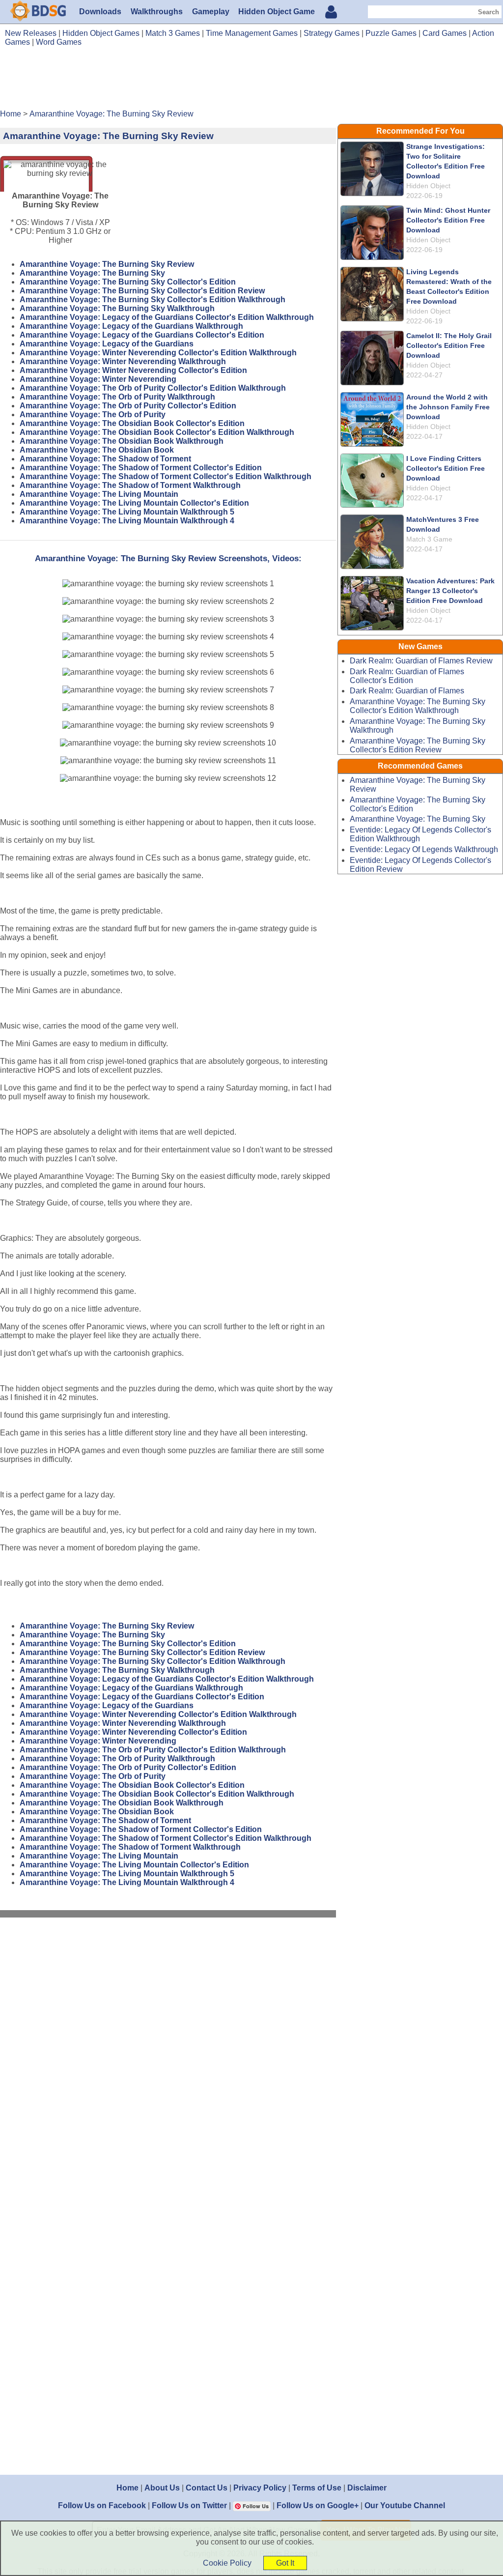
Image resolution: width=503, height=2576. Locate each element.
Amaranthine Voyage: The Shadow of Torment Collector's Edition (141, 468)
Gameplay (211, 12)
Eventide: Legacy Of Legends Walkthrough (424, 849)
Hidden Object (428, 186)
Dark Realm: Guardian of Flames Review (421, 661)
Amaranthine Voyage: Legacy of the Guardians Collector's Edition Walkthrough (167, 317)
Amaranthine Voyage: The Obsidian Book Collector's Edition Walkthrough (157, 432)
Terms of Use (317, 2488)
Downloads (100, 12)
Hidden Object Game (277, 12)
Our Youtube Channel (405, 2505)
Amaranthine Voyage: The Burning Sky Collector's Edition (128, 282)
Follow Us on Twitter (189, 2505)
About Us (162, 2488)
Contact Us (207, 2488)
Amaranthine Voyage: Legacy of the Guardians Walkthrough (131, 326)
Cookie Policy (227, 2563)
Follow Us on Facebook (102, 2505)
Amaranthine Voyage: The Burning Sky (92, 273)
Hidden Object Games (101, 33)
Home (127, 2488)
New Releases (31, 33)
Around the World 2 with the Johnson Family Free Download (448, 407)
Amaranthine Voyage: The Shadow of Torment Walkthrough (130, 485)
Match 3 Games (173, 33)
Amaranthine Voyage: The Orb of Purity (93, 415)
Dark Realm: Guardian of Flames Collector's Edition (407, 676)
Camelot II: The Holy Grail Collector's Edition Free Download (449, 345)
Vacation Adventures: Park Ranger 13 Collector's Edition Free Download (450, 591)
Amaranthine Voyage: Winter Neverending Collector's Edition (133, 370)
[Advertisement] (251, 82)
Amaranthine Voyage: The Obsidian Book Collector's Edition (132, 423)
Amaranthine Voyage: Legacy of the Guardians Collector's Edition (142, 335)
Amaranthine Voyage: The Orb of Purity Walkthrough (117, 397)
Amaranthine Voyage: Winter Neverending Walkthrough (123, 361)
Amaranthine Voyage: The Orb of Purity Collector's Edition (128, 406)
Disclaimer (367, 2488)
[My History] (331, 13)
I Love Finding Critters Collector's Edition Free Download (446, 468)
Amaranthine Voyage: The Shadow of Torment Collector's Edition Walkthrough (166, 476)
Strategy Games (332, 33)
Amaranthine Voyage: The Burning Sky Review (107, 264)
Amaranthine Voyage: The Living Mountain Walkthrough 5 (127, 512)
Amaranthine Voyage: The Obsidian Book (97, 450)
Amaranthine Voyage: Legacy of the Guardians (107, 344)
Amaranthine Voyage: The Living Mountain (99, 494)
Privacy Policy (260, 2488)
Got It (285, 2563)
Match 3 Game (429, 539)
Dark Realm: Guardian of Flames (407, 691)
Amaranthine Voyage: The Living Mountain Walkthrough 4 (127, 521)
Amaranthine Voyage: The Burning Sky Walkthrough (117, 308)
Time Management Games (252, 33)
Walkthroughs (157, 12)
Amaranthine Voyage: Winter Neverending (98, 379)
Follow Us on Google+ (318, 2505)
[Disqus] (168, 2057)
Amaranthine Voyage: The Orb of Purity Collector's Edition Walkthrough (153, 388)
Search (489, 12)
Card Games (445, 33)
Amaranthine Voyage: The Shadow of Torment (105, 459)
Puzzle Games (391, 33)
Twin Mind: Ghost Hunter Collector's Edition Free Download (448, 220)
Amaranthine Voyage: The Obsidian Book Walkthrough (122, 441)
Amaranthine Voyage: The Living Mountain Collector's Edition (134, 503)
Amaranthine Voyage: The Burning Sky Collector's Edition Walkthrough (153, 300)
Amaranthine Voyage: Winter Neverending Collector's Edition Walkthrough (158, 353)
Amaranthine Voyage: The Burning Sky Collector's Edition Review (142, 291)
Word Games (59, 42)
